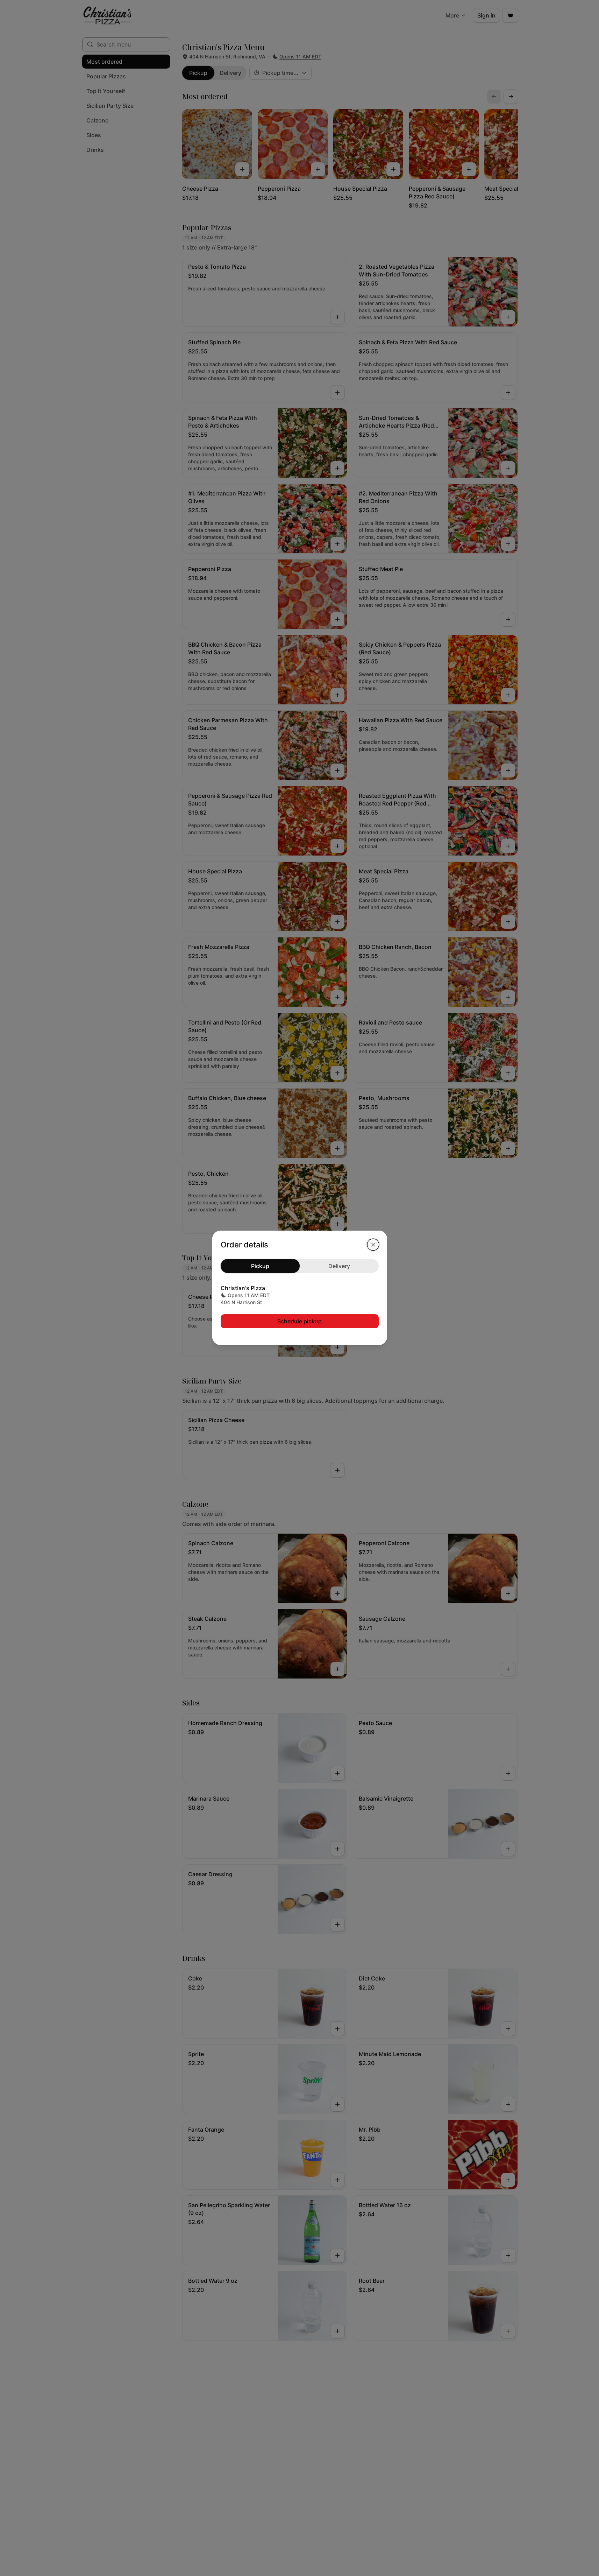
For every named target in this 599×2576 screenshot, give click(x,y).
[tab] (260, 1266)
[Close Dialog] (373, 1245)
